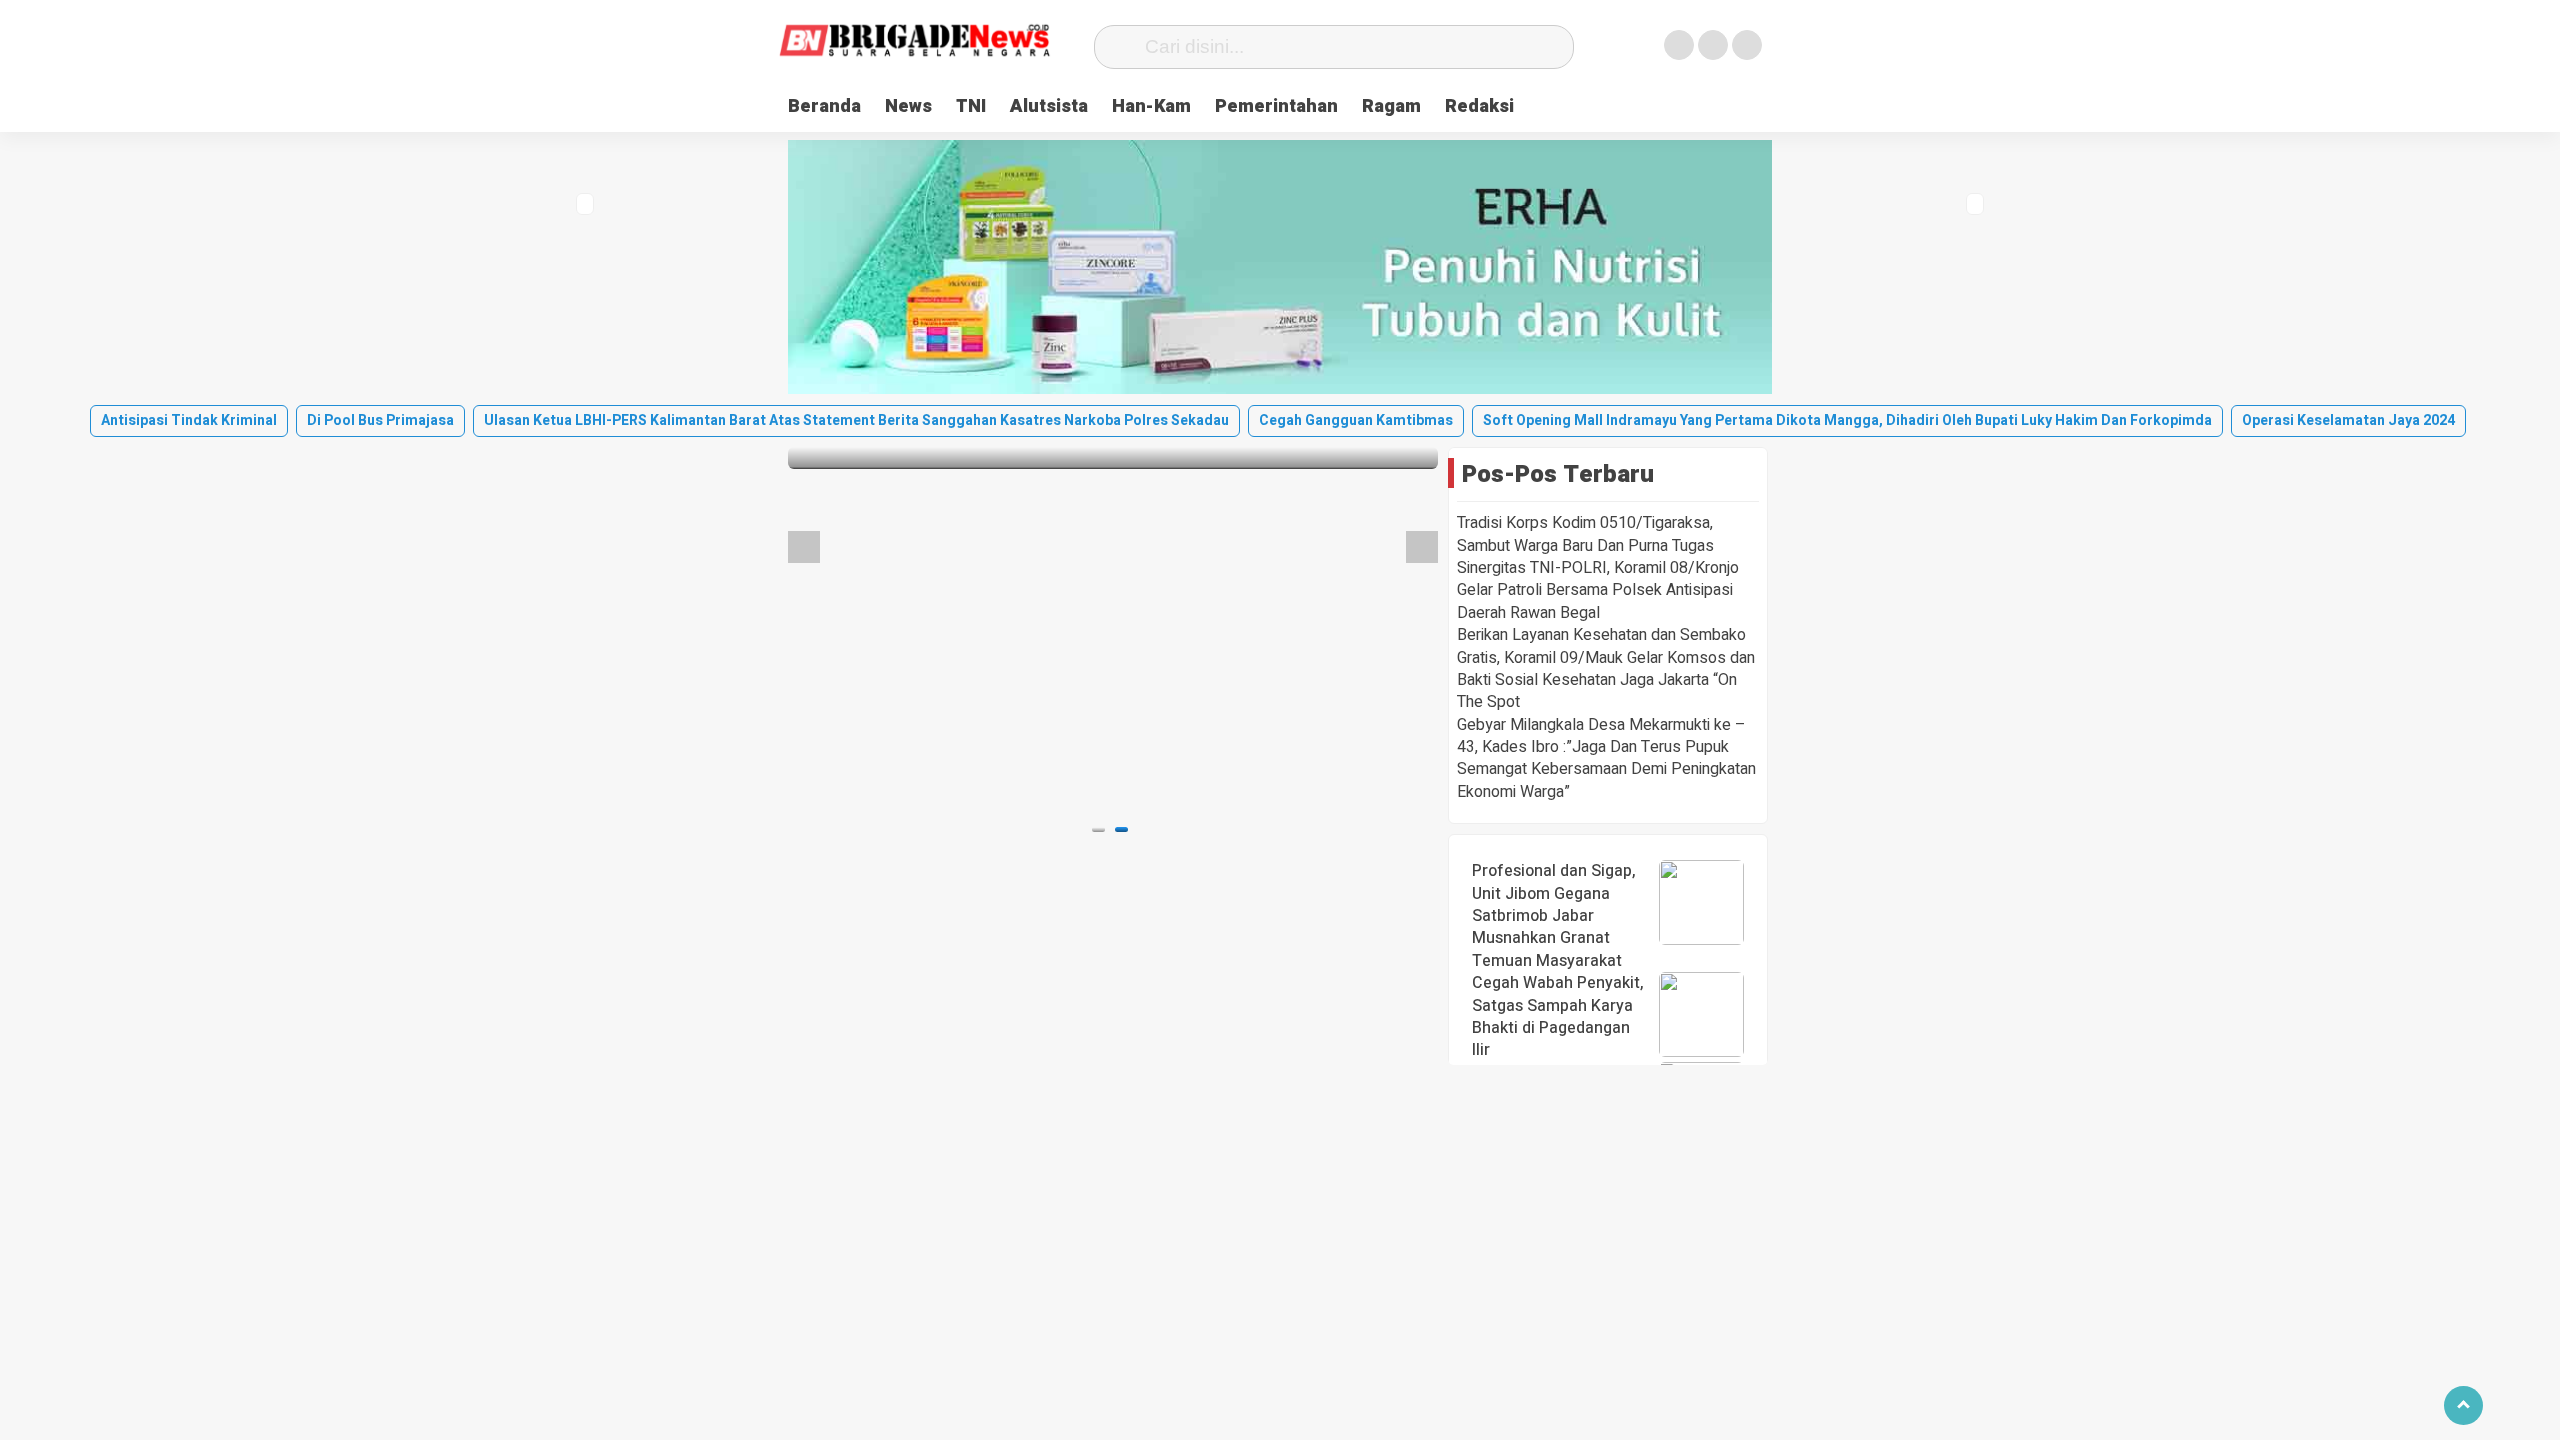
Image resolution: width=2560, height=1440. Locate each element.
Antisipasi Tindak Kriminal (189, 420)
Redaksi (1479, 106)
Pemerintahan (1276, 106)
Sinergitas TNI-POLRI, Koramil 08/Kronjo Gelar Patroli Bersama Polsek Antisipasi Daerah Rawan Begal (1598, 590)
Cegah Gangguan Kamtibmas (1356, 420)
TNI (971, 106)
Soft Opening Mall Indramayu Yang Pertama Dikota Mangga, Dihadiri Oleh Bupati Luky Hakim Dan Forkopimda (1847, 420)
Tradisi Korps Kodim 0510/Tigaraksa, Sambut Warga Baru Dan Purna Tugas (1585, 534)
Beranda (824, 106)
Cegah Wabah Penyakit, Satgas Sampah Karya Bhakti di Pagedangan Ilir (1558, 1016)
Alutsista (1049, 106)
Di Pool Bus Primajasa (380, 420)
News (908, 106)
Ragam (1391, 106)
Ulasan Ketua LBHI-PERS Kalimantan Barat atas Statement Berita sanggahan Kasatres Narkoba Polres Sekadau (856, 420)
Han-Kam (1151, 106)
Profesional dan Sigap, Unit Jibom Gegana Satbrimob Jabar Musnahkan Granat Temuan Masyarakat (1554, 916)
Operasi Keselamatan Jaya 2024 (2348, 420)
